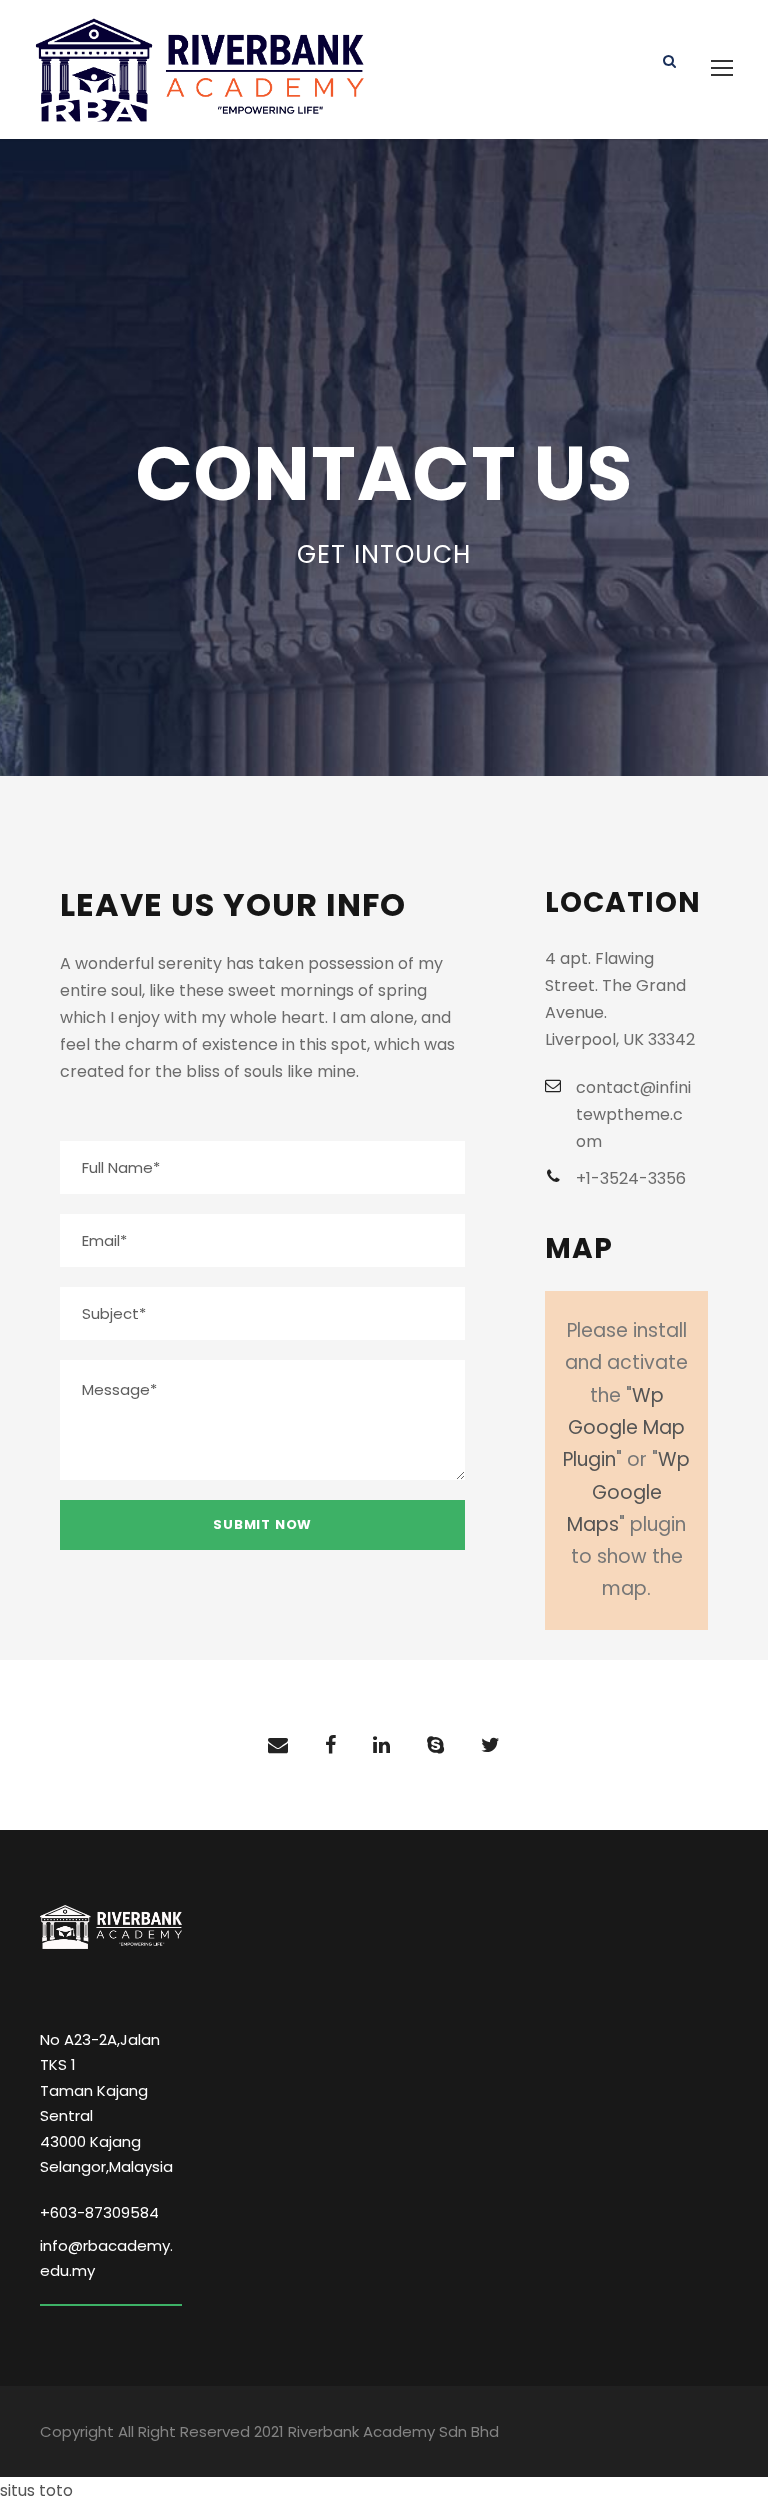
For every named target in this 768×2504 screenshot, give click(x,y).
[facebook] (330, 1745)
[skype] (435, 1745)
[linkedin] (381, 1745)
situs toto (36, 2490)
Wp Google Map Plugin (624, 1428)
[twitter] (490, 1745)
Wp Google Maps (628, 1492)
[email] (278, 1745)
